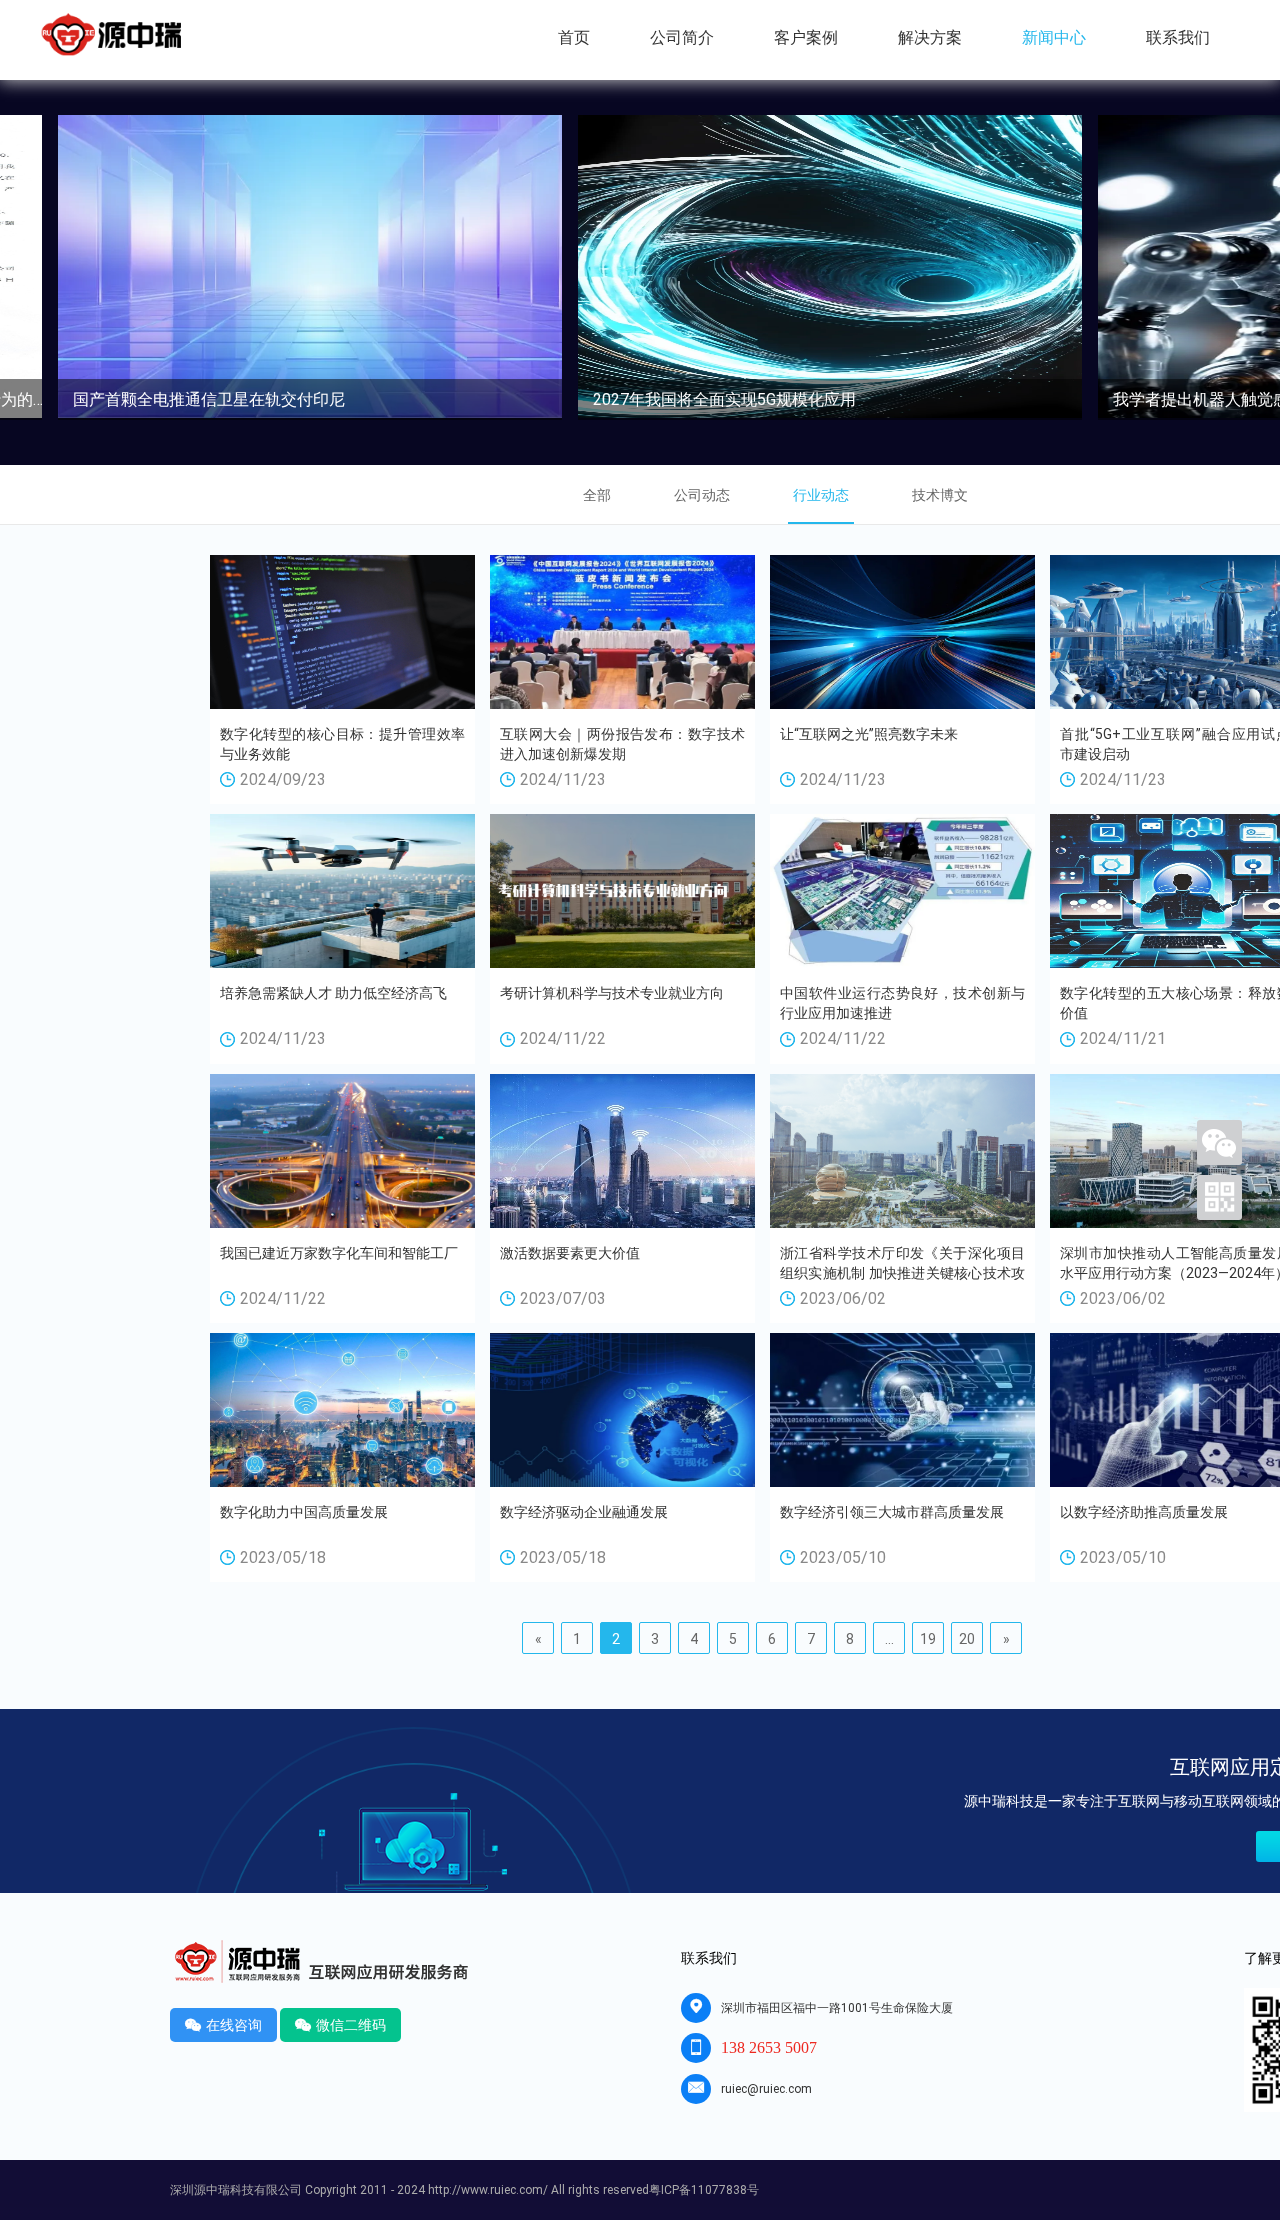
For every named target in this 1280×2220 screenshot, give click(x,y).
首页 (574, 37)
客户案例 (806, 37)
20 (967, 1639)
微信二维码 (340, 2024)
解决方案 (930, 37)
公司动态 (702, 495)
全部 (597, 495)
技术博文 (940, 495)
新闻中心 (1054, 37)
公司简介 (682, 37)
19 (928, 1639)
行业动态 (821, 495)
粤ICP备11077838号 (704, 2190)
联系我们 (1178, 37)
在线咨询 (223, 2024)
